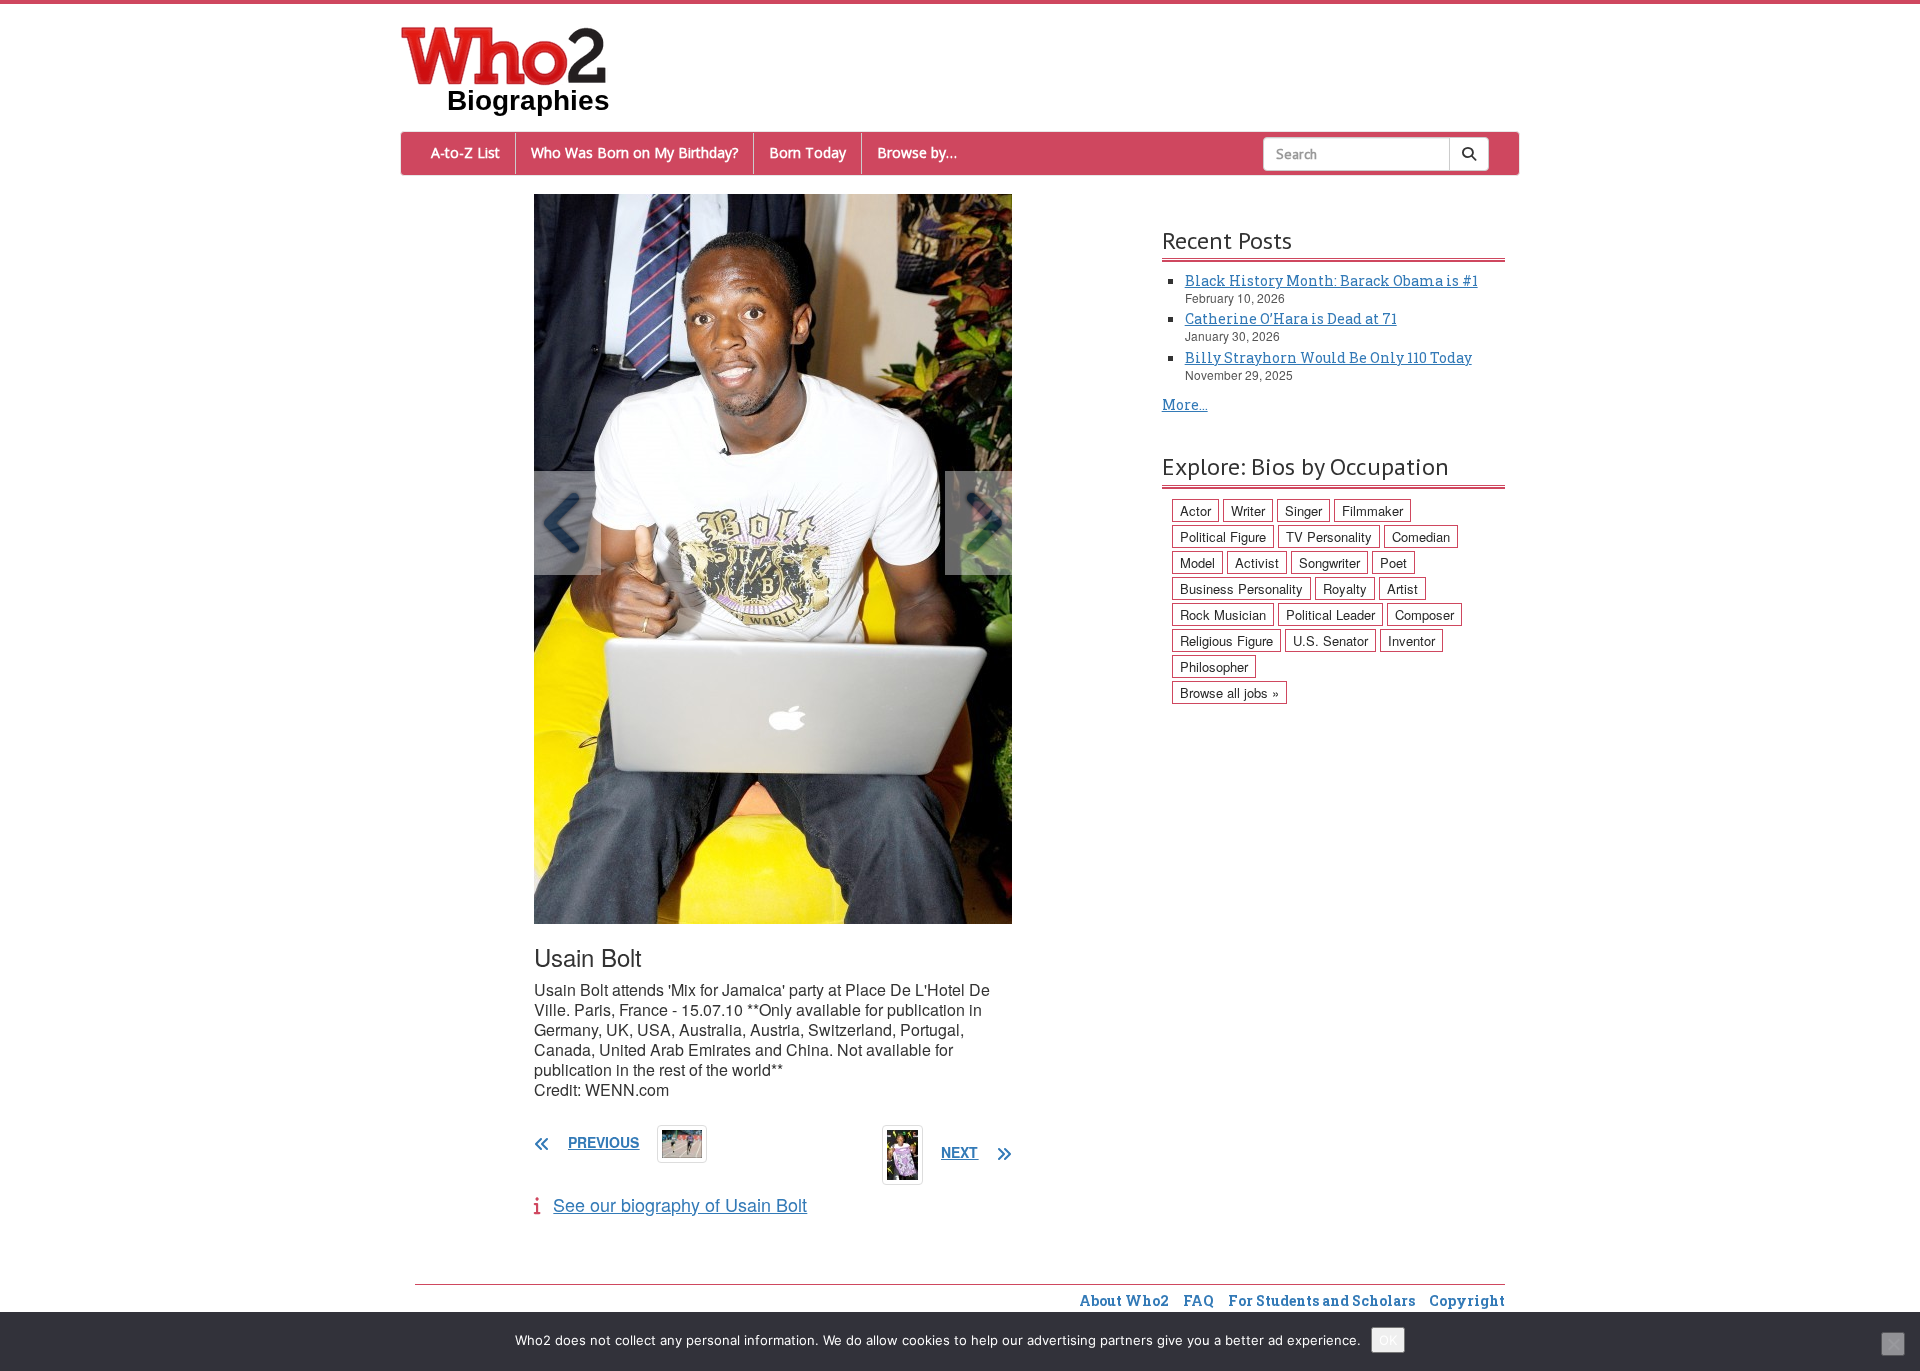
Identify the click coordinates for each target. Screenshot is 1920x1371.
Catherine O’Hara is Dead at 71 (1291, 318)
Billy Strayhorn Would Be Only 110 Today (1328, 357)
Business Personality (1241, 588)
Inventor (1411, 640)
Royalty (1345, 588)
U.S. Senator (1330, 640)
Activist (1257, 562)
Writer (1248, 510)
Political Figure (1223, 536)
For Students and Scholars (1321, 1300)
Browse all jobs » (1229, 692)
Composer (1424, 614)
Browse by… (917, 152)
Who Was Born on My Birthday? (634, 152)
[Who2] (504, 54)
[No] (1893, 1344)
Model (1197, 562)
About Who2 (1124, 1300)
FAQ (1198, 1300)
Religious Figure (1226, 640)
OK (1388, 1340)
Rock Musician (1223, 614)
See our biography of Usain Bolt (680, 1204)
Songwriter (1329, 562)
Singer (1303, 510)
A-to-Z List (465, 152)
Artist (1402, 588)
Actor (1195, 510)
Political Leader (1330, 614)
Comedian (1421, 536)
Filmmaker (1372, 510)
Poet (1393, 562)
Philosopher (1214, 666)
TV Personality (1329, 536)
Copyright (1467, 1300)
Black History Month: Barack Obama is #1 (1331, 280)
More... (1185, 404)
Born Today (807, 152)
